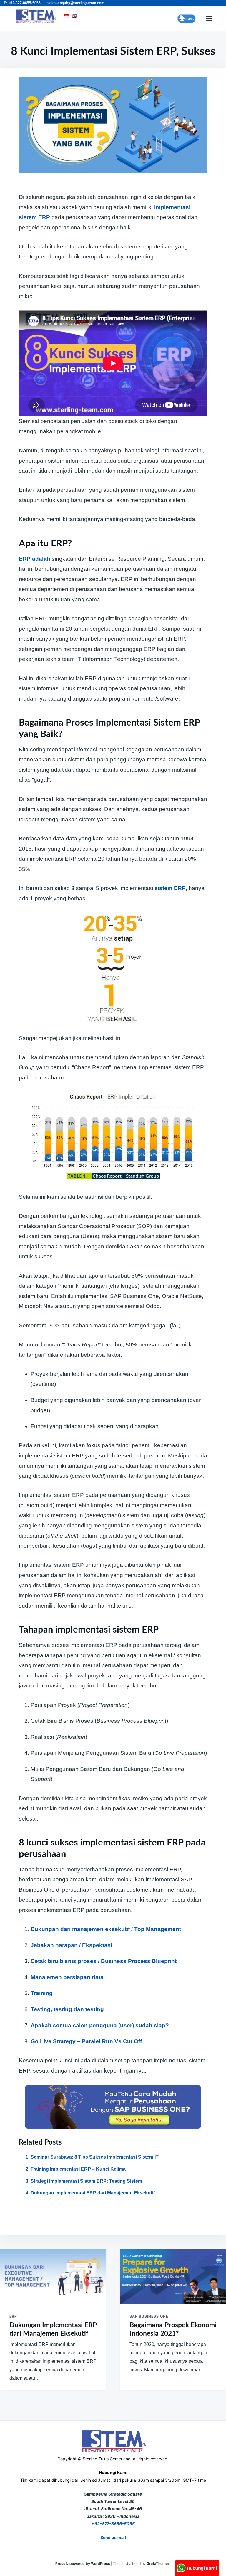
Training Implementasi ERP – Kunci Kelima (78, 2169)
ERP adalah (35, 559)
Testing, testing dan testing (67, 2009)
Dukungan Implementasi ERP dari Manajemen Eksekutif (93, 2193)
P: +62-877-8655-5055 (22, 3)
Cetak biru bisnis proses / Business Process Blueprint (104, 1961)
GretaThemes (158, 2564)
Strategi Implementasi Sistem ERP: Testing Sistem (86, 2181)
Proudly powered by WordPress (83, 2564)
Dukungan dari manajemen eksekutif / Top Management (106, 1929)
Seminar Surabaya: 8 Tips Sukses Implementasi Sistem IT (95, 2157)
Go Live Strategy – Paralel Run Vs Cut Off (86, 2041)
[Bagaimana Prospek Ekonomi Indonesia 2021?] (173, 2276)
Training (42, 1993)
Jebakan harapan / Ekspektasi (71, 1945)
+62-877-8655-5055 (113, 2524)
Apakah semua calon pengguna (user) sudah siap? (100, 2025)
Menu (209, 19)
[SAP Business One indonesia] (113, 2107)
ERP (13, 2316)
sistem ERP (170, 888)
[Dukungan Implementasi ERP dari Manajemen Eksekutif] (53, 2276)
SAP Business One (149, 2316)
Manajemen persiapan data (67, 1977)
